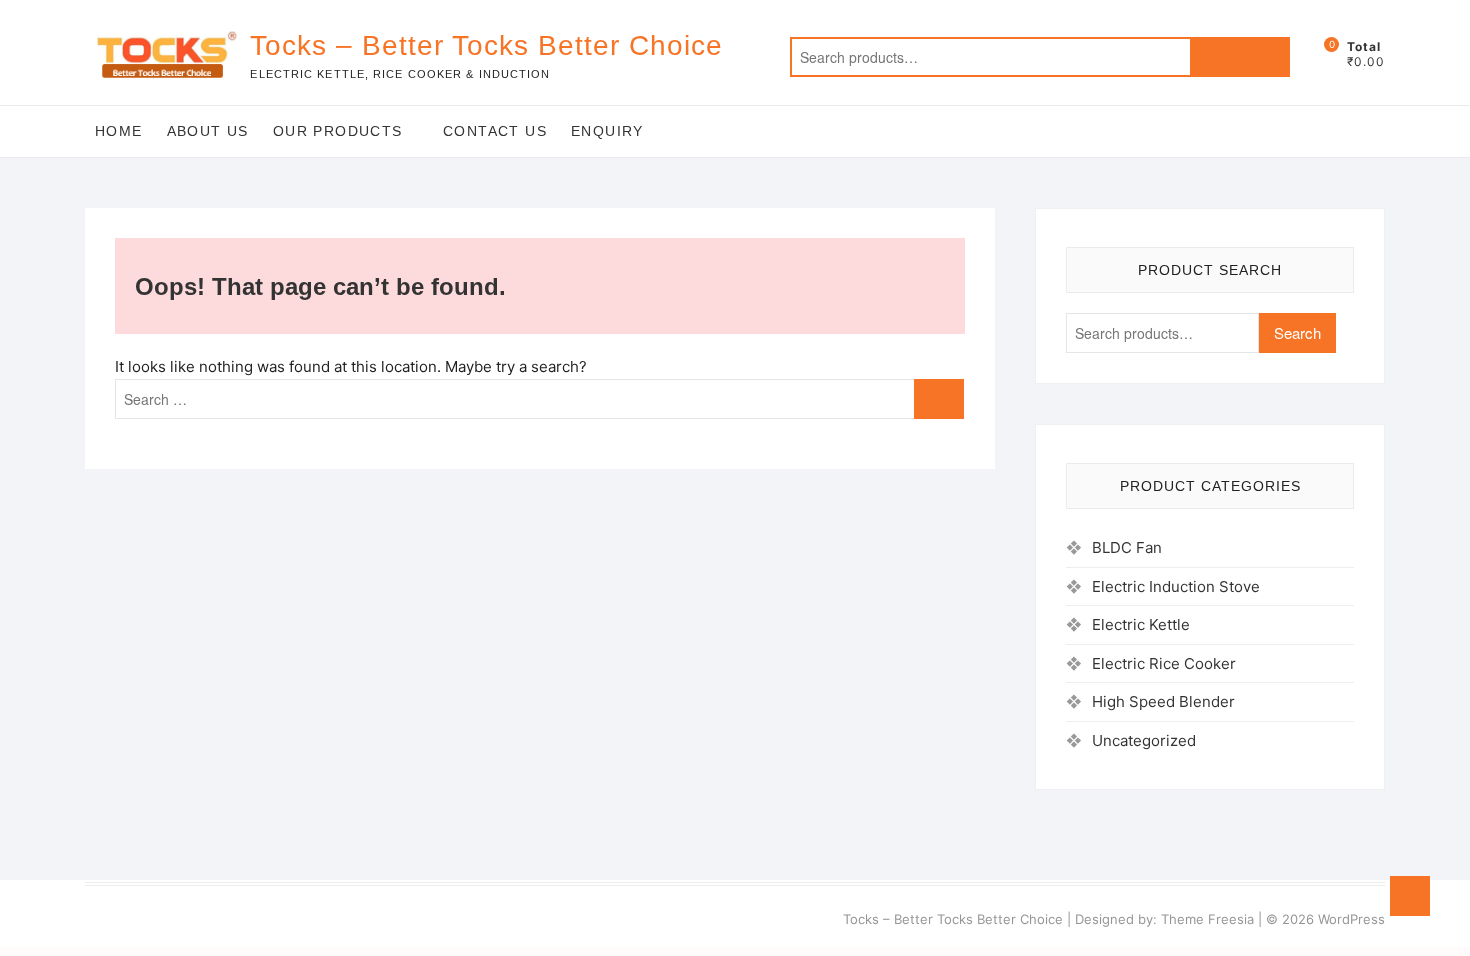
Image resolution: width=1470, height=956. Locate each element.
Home (119, 131)
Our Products (338, 131)
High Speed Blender (1163, 701)
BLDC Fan (1127, 547)
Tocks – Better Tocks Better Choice (486, 45)
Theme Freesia (1207, 919)
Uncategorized (1144, 740)
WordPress (1351, 919)
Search (1240, 57)
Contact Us (495, 131)
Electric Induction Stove (1176, 586)
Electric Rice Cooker (1164, 663)
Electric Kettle (1141, 624)
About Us (208, 131)
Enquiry (607, 131)
